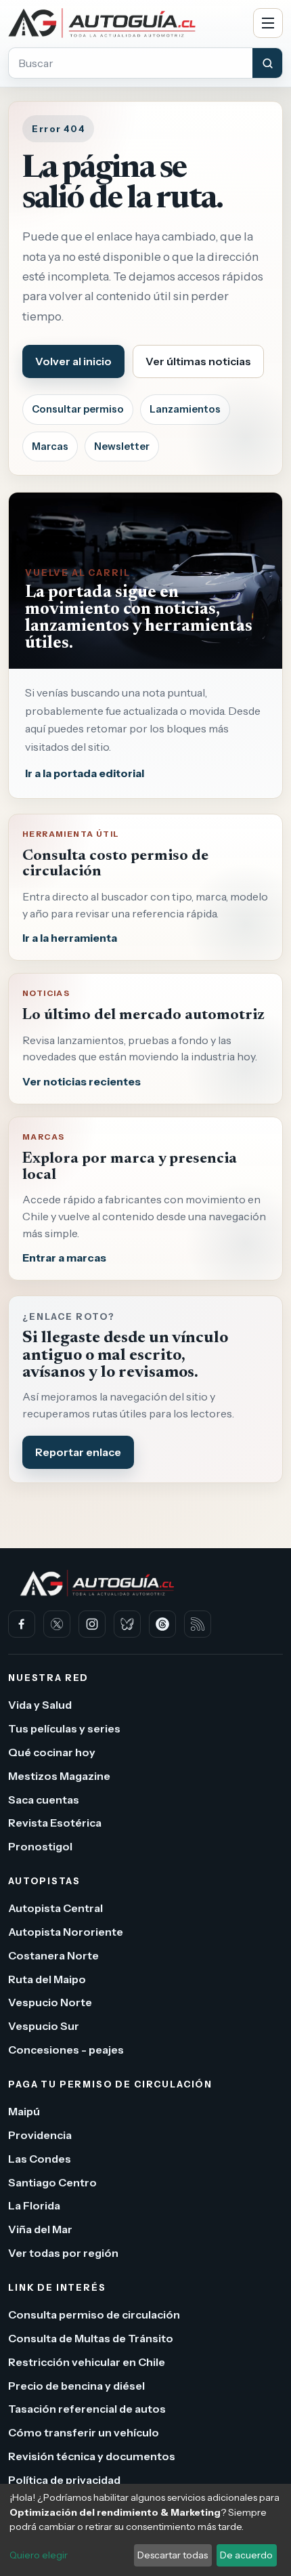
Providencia (40, 2135)
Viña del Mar (40, 2229)
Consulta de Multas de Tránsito (91, 2338)
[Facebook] (22, 1624)
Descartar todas (173, 2555)
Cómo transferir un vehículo (84, 2432)
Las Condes (40, 2158)
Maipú (24, 2111)
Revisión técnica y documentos (92, 2456)
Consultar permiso (78, 409)
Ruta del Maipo (47, 1978)
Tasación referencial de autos (87, 2409)
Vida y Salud (40, 1705)
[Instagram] (92, 1624)
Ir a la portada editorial (85, 773)
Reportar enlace (78, 1452)
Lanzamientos (185, 409)
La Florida (34, 2205)
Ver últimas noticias (198, 361)
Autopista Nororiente (66, 1932)
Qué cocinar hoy (52, 1752)
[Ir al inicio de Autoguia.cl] (126, 23)
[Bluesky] (127, 1624)
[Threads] (162, 1624)
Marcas (50, 446)
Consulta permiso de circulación (94, 2314)
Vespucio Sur (44, 2026)
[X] (57, 1624)
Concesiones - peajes (66, 2050)
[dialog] (145, 2530)
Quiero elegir (39, 2555)
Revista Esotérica (55, 1823)
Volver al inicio (73, 361)
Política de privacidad (64, 2479)
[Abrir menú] (268, 23)
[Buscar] (267, 63)
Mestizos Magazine (59, 1775)
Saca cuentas (44, 1799)
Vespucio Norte (50, 2002)
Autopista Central (55, 1908)
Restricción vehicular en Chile (87, 2361)
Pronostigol (40, 1846)
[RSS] (198, 1624)
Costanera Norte (53, 1955)
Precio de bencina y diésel (76, 2385)
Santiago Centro (52, 2182)
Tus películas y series (64, 1728)
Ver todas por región (63, 2253)
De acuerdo (246, 2555)
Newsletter (122, 446)
